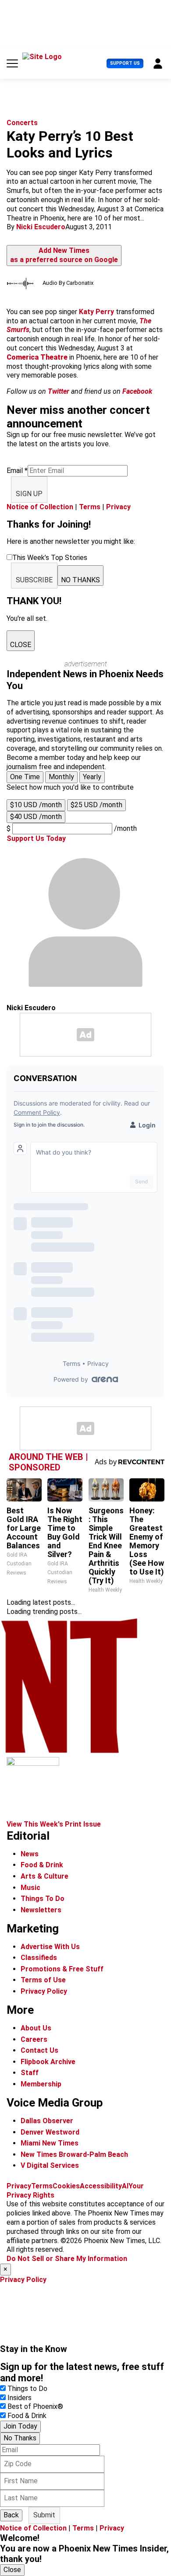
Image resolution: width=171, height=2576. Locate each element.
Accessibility (101, 2186)
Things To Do (43, 1899)
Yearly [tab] (92, 777)
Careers (34, 2039)
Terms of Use (43, 1980)
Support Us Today (36, 838)
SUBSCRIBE (34, 580)
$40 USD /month (36, 817)
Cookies (66, 2186)
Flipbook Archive (48, 2062)
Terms (90, 507)
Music (30, 1888)
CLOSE (21, 645)
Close (12, 2570)
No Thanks (20, 2438)
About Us (36, 2028)
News (30, 1854)
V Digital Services (50, 2165)
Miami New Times (50, 2143)
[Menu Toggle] (12, 63)
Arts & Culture (45, 1876)
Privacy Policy (44, 1991)
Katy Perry (96, 312)
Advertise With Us (50, 1947)
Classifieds (39, 1958)
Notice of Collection (40, 507)
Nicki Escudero (41, 227)
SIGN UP (29, 494)
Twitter (59, 391)
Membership (41, 2084)
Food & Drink (42, 1865)
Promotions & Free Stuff (62, 1969)
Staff (30, 2073)
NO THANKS (80, 580)
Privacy (118, 507)
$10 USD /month (36, 805)
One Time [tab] (25, 777)
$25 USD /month (96, 805)
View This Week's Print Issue (54, 1824)
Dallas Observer (47, 2121)
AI (125, 2186)
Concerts (22, 123)
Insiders (20, 2398)
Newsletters (41, 1910)
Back (11, 2515)
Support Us (125, 63)
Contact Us (39, 2050)
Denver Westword (50, 2132)
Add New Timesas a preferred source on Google (64, 255)
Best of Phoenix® (35, 2406)
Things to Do (27, 2389)
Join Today (20, 2426)
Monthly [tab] (61, 777)
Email (17, 471)
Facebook (137, 391)
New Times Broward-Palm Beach (74, 2154)
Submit (44, 2515)
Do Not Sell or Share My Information (67, 2259)
